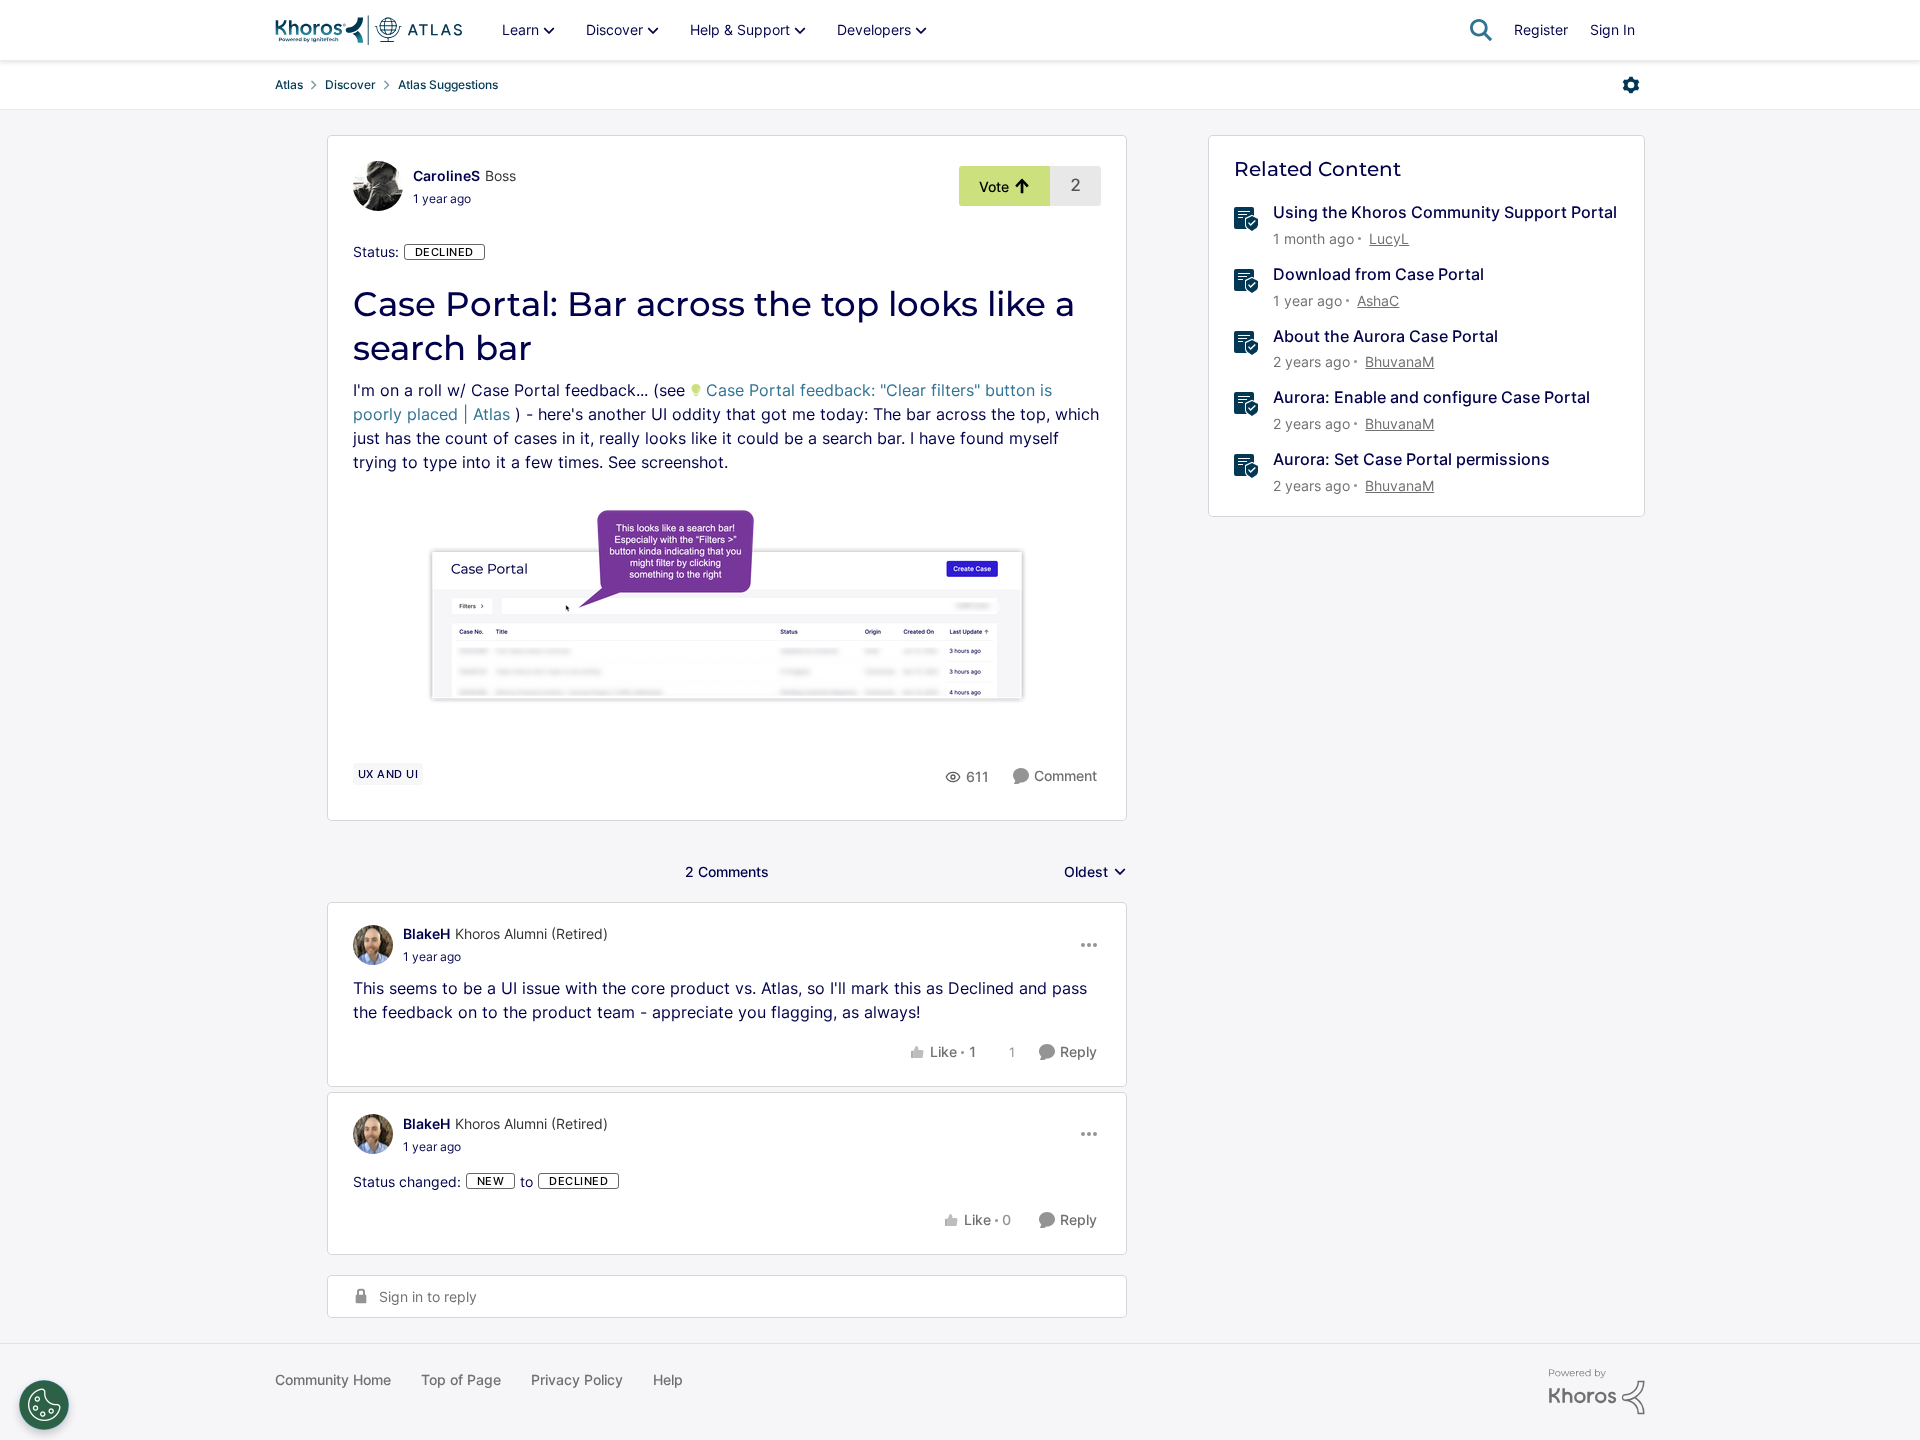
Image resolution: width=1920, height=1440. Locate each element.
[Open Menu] (1631, 85)
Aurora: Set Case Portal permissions (1411, 459)
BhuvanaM (1399, 361)
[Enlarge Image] (727, 601)
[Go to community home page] (368, 30)
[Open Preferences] (44, 1405)
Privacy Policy (577, 1379)
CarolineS (446, 175)
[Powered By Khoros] (1597, 1392)
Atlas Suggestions (448, 84)
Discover (350, 84)
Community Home (333, 1379)
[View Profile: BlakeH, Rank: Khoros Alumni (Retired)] (373, 945)
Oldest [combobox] (1095, 872)
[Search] (1481, 30)
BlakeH (426, 933)
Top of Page (461, 1379)
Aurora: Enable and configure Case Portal (1431, 397)
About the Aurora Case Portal (1385, 336)
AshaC (1378, 300)
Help (668, 1379)
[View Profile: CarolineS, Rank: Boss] (378, 186)
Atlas (289, 84)
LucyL (1389, 238)
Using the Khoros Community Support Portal (1445, 212)
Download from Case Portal (1378, 274)
